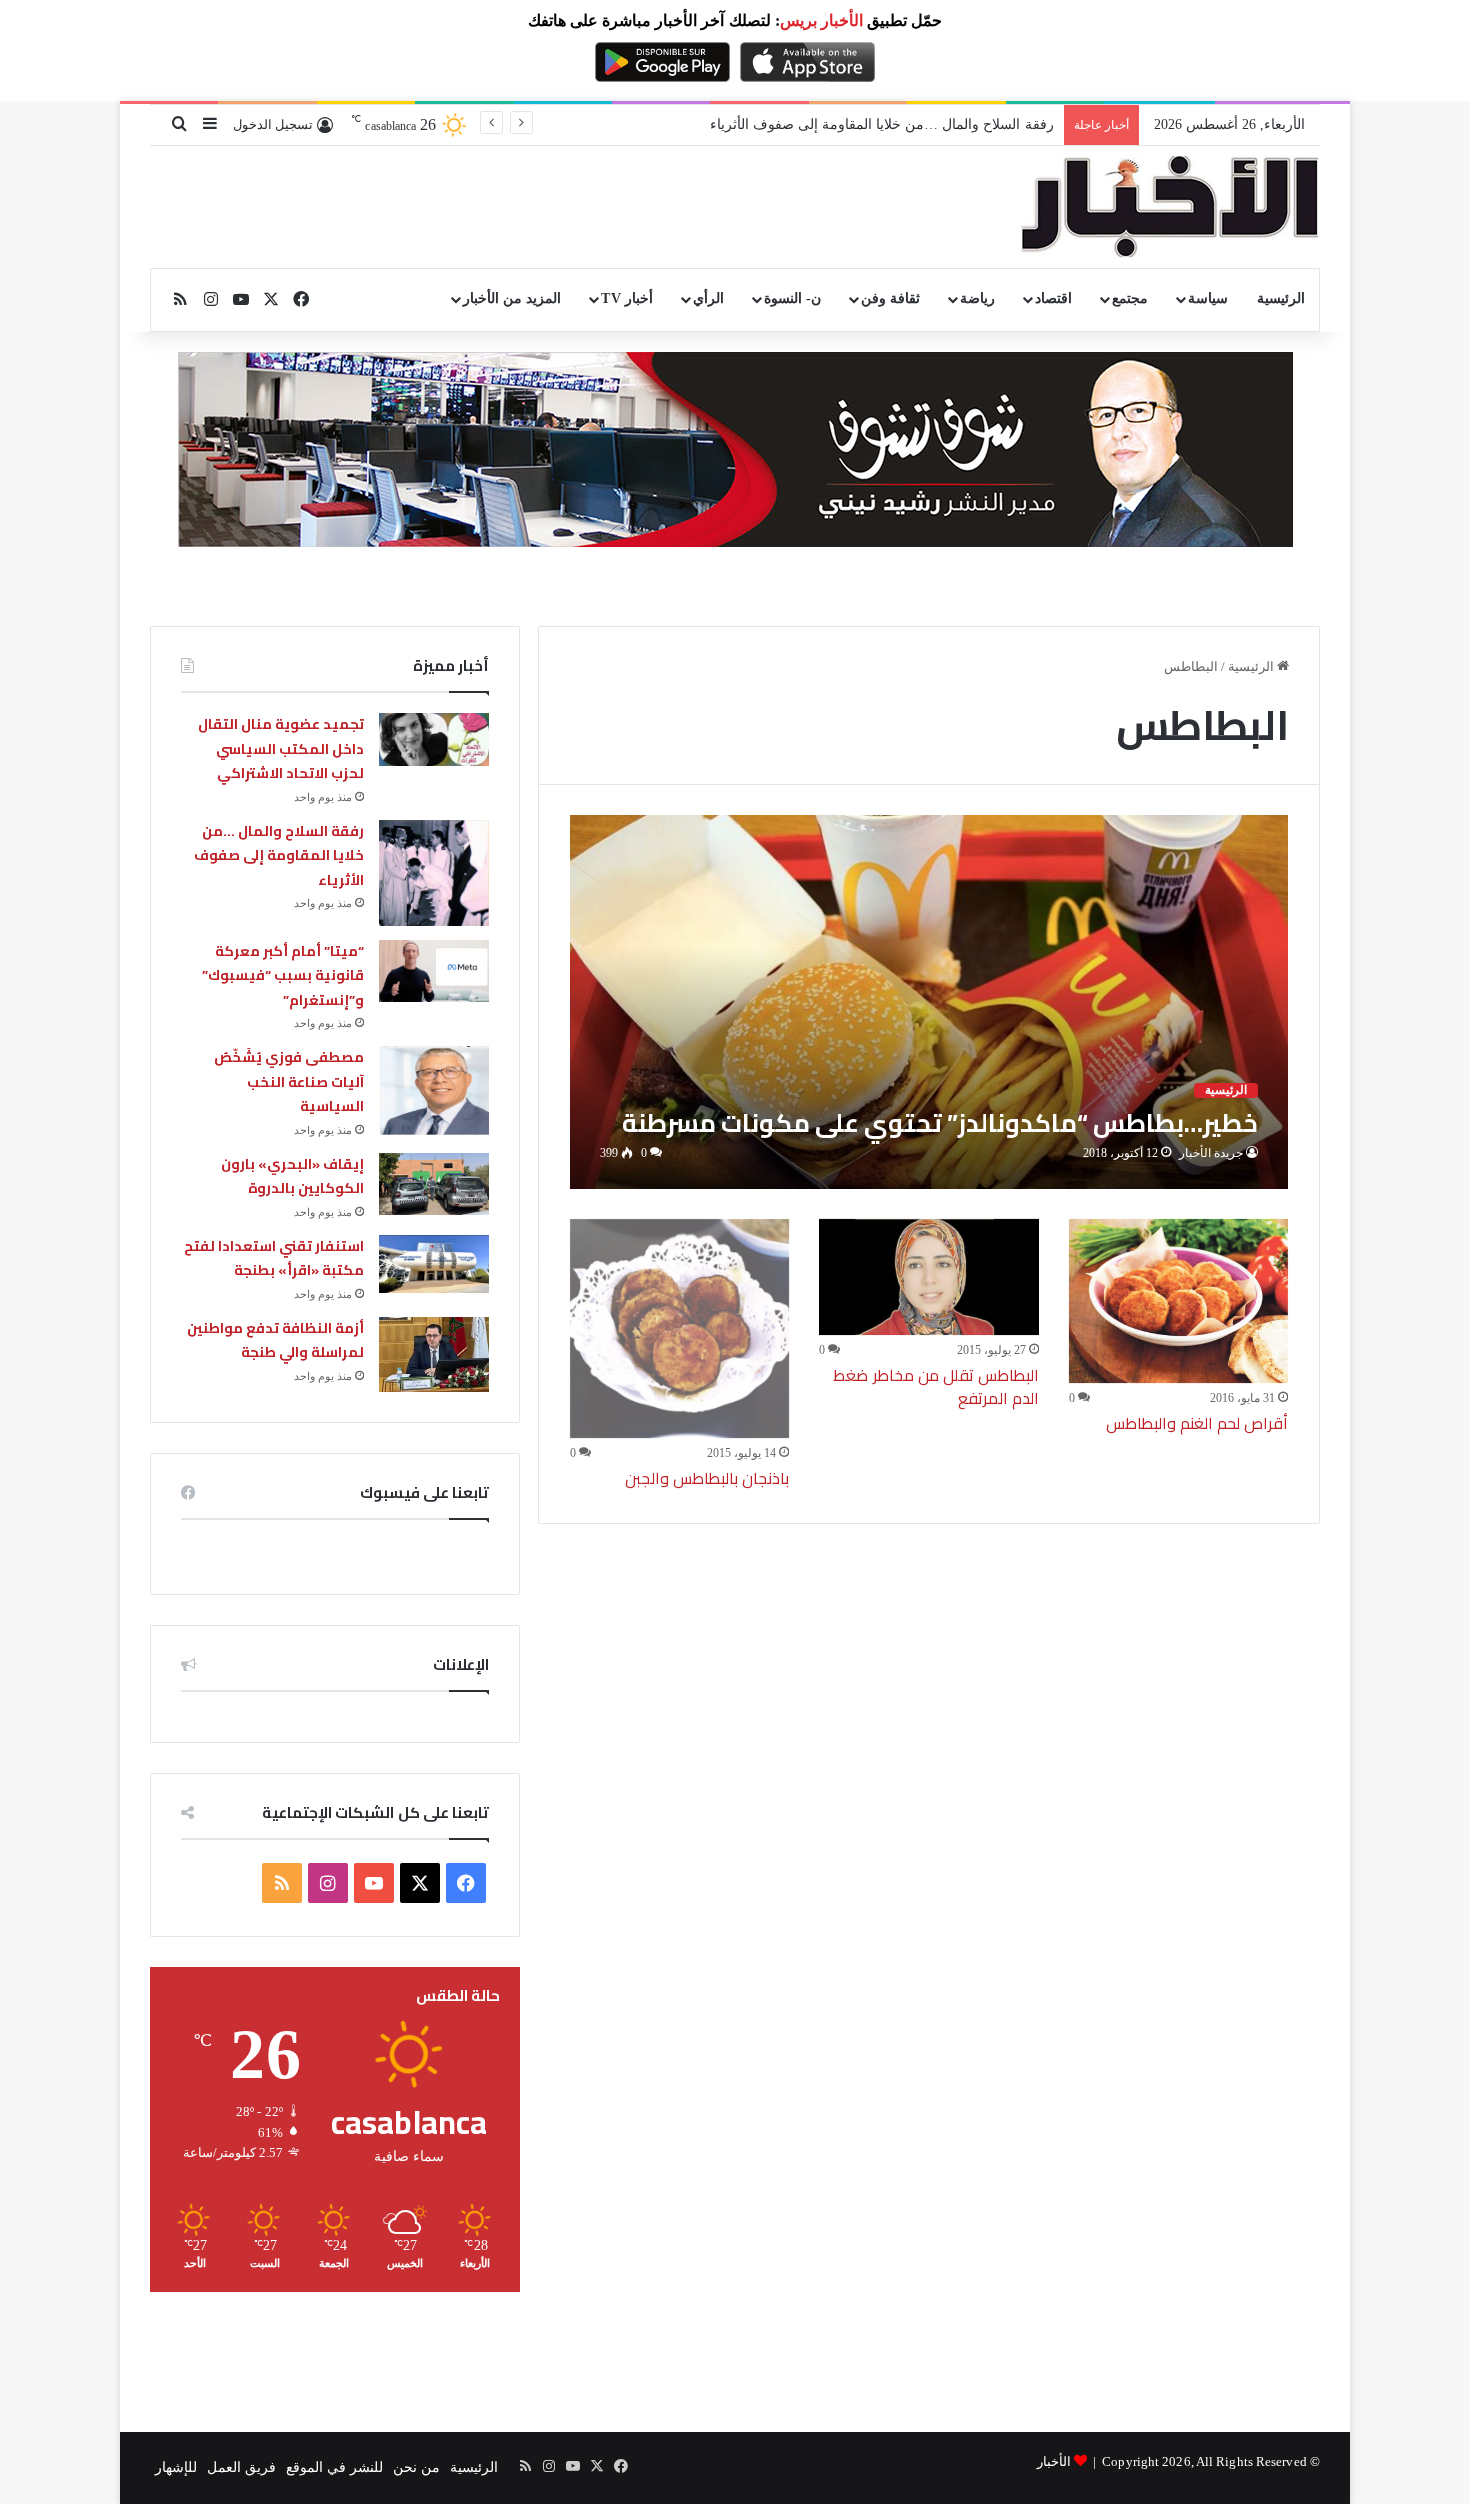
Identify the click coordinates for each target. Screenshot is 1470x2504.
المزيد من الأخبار (512, 298)
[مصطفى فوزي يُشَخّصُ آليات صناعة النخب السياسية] (434, 1090)
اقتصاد (1053, 298)
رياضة (977, 298)
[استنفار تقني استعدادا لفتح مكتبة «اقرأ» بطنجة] (434, 1264)
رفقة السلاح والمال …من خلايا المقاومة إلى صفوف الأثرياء (882, 124)
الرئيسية (1281, 298)
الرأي (708, 298)
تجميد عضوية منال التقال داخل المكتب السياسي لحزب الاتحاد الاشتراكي (281, 748)
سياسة (1208, 298)
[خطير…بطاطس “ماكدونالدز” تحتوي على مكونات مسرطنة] (929, 1001)
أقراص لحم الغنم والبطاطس (1197, 1423)
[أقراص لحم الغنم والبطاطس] (1179, 1301)
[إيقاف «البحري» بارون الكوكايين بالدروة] (434, 1184)
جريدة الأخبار (1211, 1153)
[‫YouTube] (374, 1883)
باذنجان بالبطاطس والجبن (707, 1478)
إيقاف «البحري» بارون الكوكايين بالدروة (292, 1176)
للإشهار (176, 2467)
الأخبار (1054, 2461)
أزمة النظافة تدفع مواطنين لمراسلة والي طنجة (275, 1340)
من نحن (416, 2467)
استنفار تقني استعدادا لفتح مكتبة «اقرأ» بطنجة (274, 1258)
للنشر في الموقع (334, 2467)
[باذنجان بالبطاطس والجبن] (680, 1329)
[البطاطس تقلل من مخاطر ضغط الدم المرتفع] (929, 1277)
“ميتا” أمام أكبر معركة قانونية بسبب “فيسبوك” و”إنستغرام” (283, 975)
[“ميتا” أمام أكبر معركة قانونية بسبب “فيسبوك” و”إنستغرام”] (434, 971)
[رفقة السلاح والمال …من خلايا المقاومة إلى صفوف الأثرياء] (434, 873)
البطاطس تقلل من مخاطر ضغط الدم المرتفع (935, 1386)
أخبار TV (626, 298)
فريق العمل (241, 2467)
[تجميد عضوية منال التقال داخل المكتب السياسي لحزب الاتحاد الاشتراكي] (434, 739)
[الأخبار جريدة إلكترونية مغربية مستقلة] (1170, 207)
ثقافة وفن (890, 298)
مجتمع (1130, 298)
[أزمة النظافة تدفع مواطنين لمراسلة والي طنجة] (434, 1354)
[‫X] (420, 1883)
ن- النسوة (792, 298)
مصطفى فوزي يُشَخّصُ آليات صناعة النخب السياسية (289, 1081)
